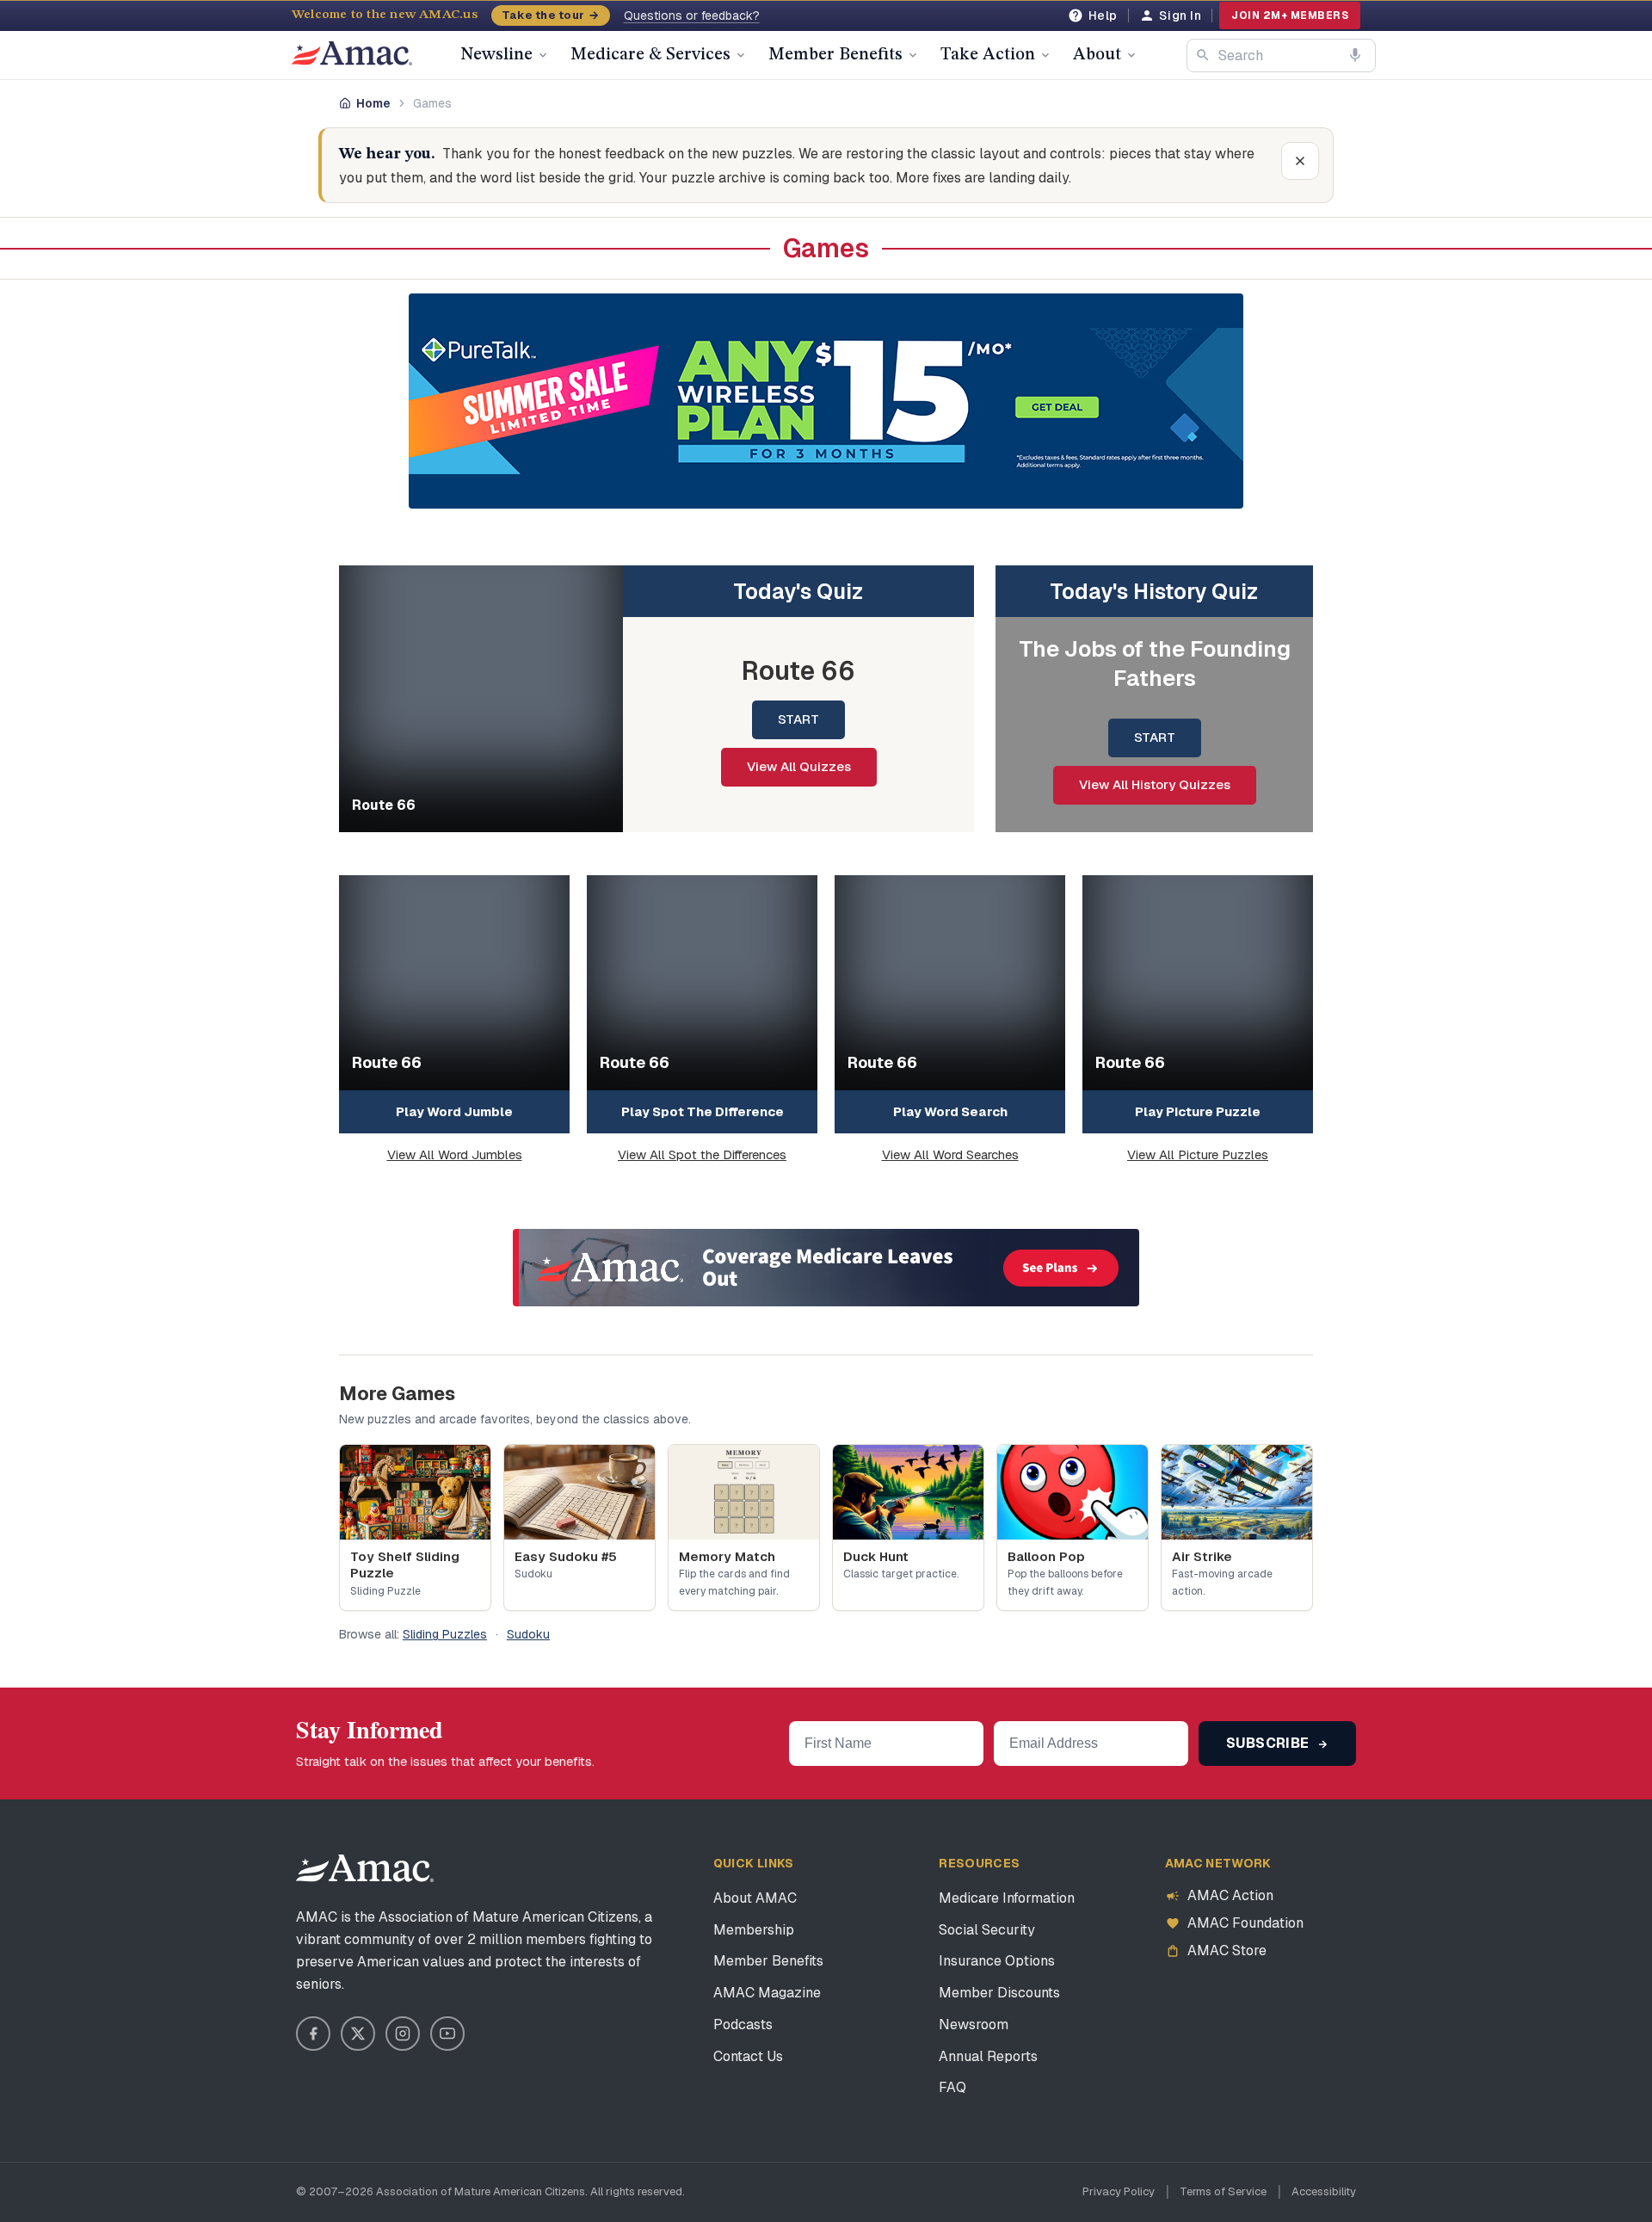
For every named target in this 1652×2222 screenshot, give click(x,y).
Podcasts (743, 2024)
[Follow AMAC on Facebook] (313, 2034)
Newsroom (974, 2024)
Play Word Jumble (454, 1111)
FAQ (952, 2087)
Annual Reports (988, 2056)
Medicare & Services (650, 55)
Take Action (988, 55)
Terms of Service (1223, 2191)
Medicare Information (1007, 1898)
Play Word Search (950, 1111)
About (1097, 55)
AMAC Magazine (767, 1993)
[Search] (1203, 55)
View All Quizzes (799, 766)
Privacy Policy (1119, 2191)
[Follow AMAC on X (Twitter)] (358, 2034)
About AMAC (755, 1898)
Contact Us (748, 2056)
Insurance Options (997, 1961)
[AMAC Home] (365, 1868)
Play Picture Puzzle (1198, 1111)
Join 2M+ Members (1290, 15)
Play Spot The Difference (703, 1111)
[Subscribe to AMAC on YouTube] (447, 2034)
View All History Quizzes (1155, 784)
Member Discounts (999, 1993)
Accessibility (1324, 2191)
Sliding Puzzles (445, 1634)
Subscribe (1270, 1743)
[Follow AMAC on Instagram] (403, 2034)
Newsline (496, 55)
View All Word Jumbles (455, 1154)
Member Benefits (835, 55)
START (798, 719)
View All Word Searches (950, 1154)
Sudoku (528, 1634)
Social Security (987, 1930)
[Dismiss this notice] (1300, 161)
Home (373, 103)
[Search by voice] (1355, 55)
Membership (754, 1930)
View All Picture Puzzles (1198, 1154)
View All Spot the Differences (702, 1154)
